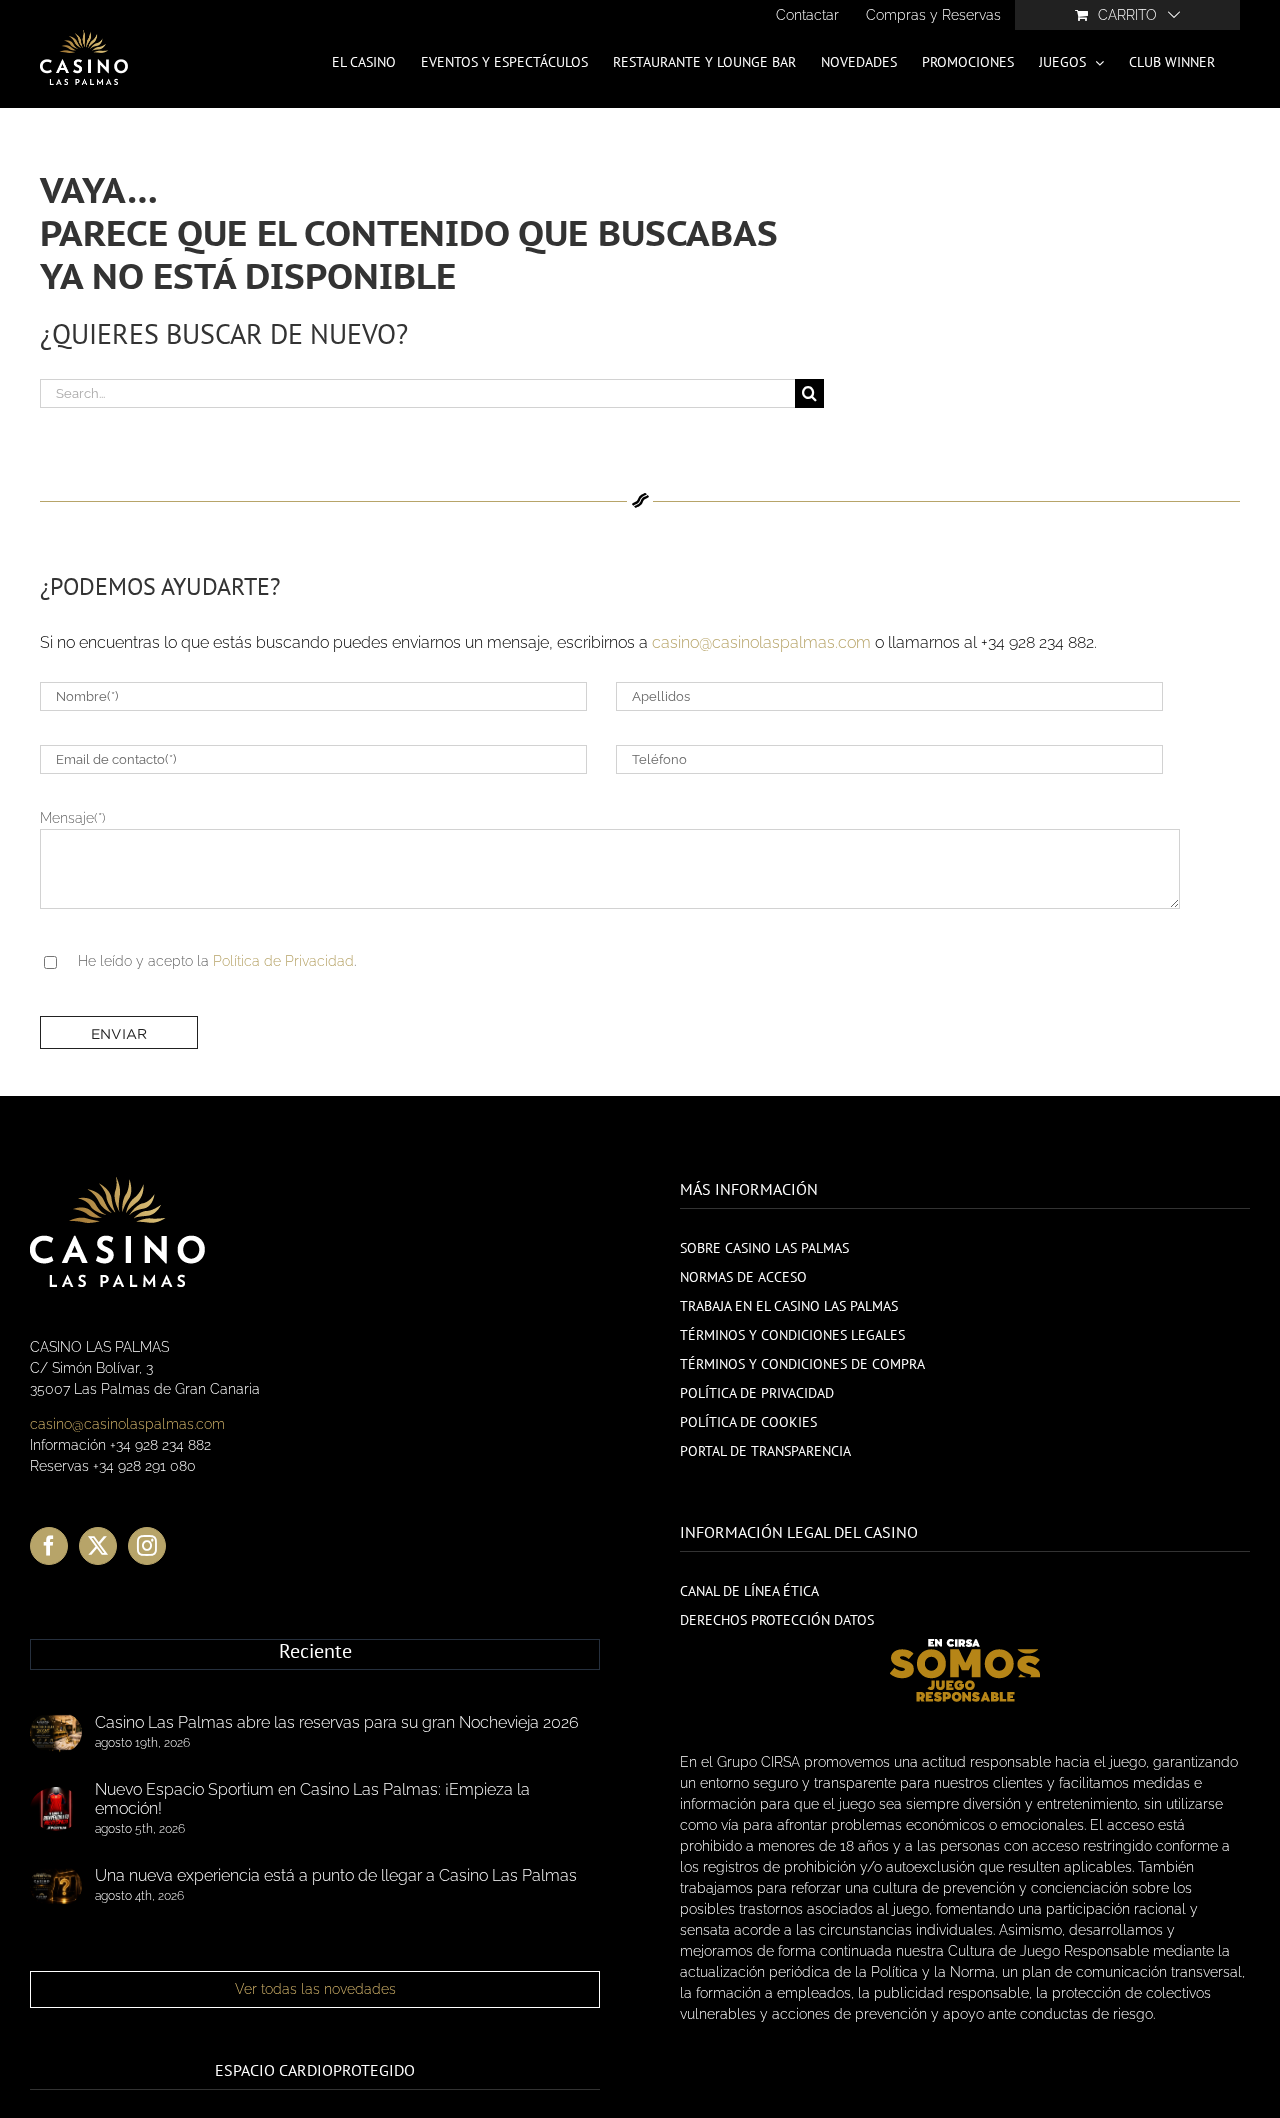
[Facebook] (49, 1546)
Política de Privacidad (283, 961)
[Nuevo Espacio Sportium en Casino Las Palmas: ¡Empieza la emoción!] (56, 1809)
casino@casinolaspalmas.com (761, 642)
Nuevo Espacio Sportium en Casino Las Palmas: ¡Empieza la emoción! (312, 1799)
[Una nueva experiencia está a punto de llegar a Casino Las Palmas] (56, 1886)
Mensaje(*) (73, 818)
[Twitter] (98, 1546)
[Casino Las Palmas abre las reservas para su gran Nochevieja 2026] (56, 1733)
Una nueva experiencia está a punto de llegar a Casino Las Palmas (336, 1875)
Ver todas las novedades (315, 1989)
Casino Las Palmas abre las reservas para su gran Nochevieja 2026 (337, 1722)
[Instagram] (147, 1546)
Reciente (315, 1652)
